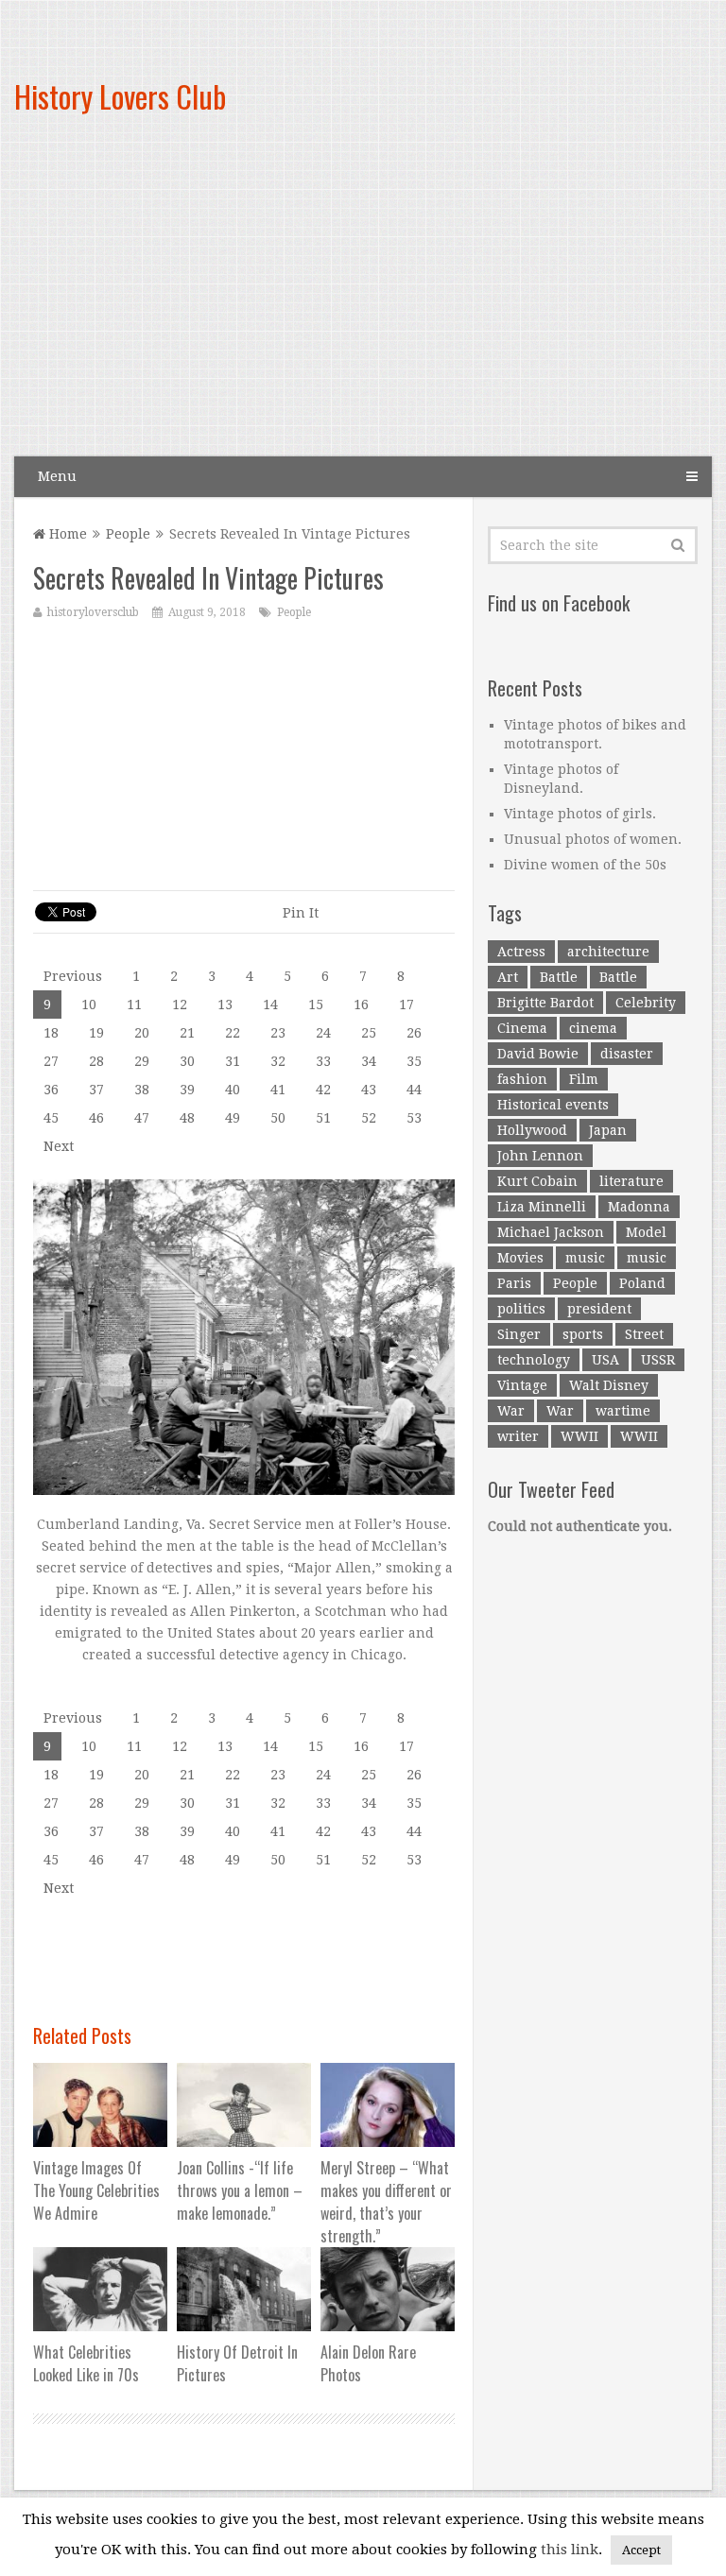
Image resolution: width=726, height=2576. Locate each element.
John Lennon (540, 1156)
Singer (519, 1334)
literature (631, 1181)
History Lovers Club (120, 96)
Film (584, 1079)
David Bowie (538, 1054)
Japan (608, 1130)
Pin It (301, 913)
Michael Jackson (551, 1232)
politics (521, 1309)
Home (66, 534)
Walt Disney (609, 1385)
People (128, 534)
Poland (642, 1283)
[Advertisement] (475, 302)
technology (534, 1360)
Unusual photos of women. (593, 839)
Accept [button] (641, 2550)
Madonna (639, 1207)
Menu (57, 476)
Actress (521, 952)
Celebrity (646, 1003)
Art (508, 977)
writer (518, 1436)
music (585, 1258)
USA (605, 1360)
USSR (658, 1360)
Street (644, 1334)
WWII (579, 1436)
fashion (522, 1079)
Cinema (522, 1028)
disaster (627, 1054)
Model (646, 1232)
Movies (520, 1258)
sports (583, 1334)
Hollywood (532, 1130)
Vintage (522, 1385)
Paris (514, 1283)
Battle (559, 977)
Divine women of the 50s (585, 865)
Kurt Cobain (537, 1181)
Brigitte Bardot (545, 1003)
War (511, 1411)
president (599, 1309)
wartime (623, 1411)
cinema (593, 1028)
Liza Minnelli (542, 1207)
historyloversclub (93, 612)
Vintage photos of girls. (580, 814)
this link (570, 2550)
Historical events (553, 1105)
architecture (608, 952)
